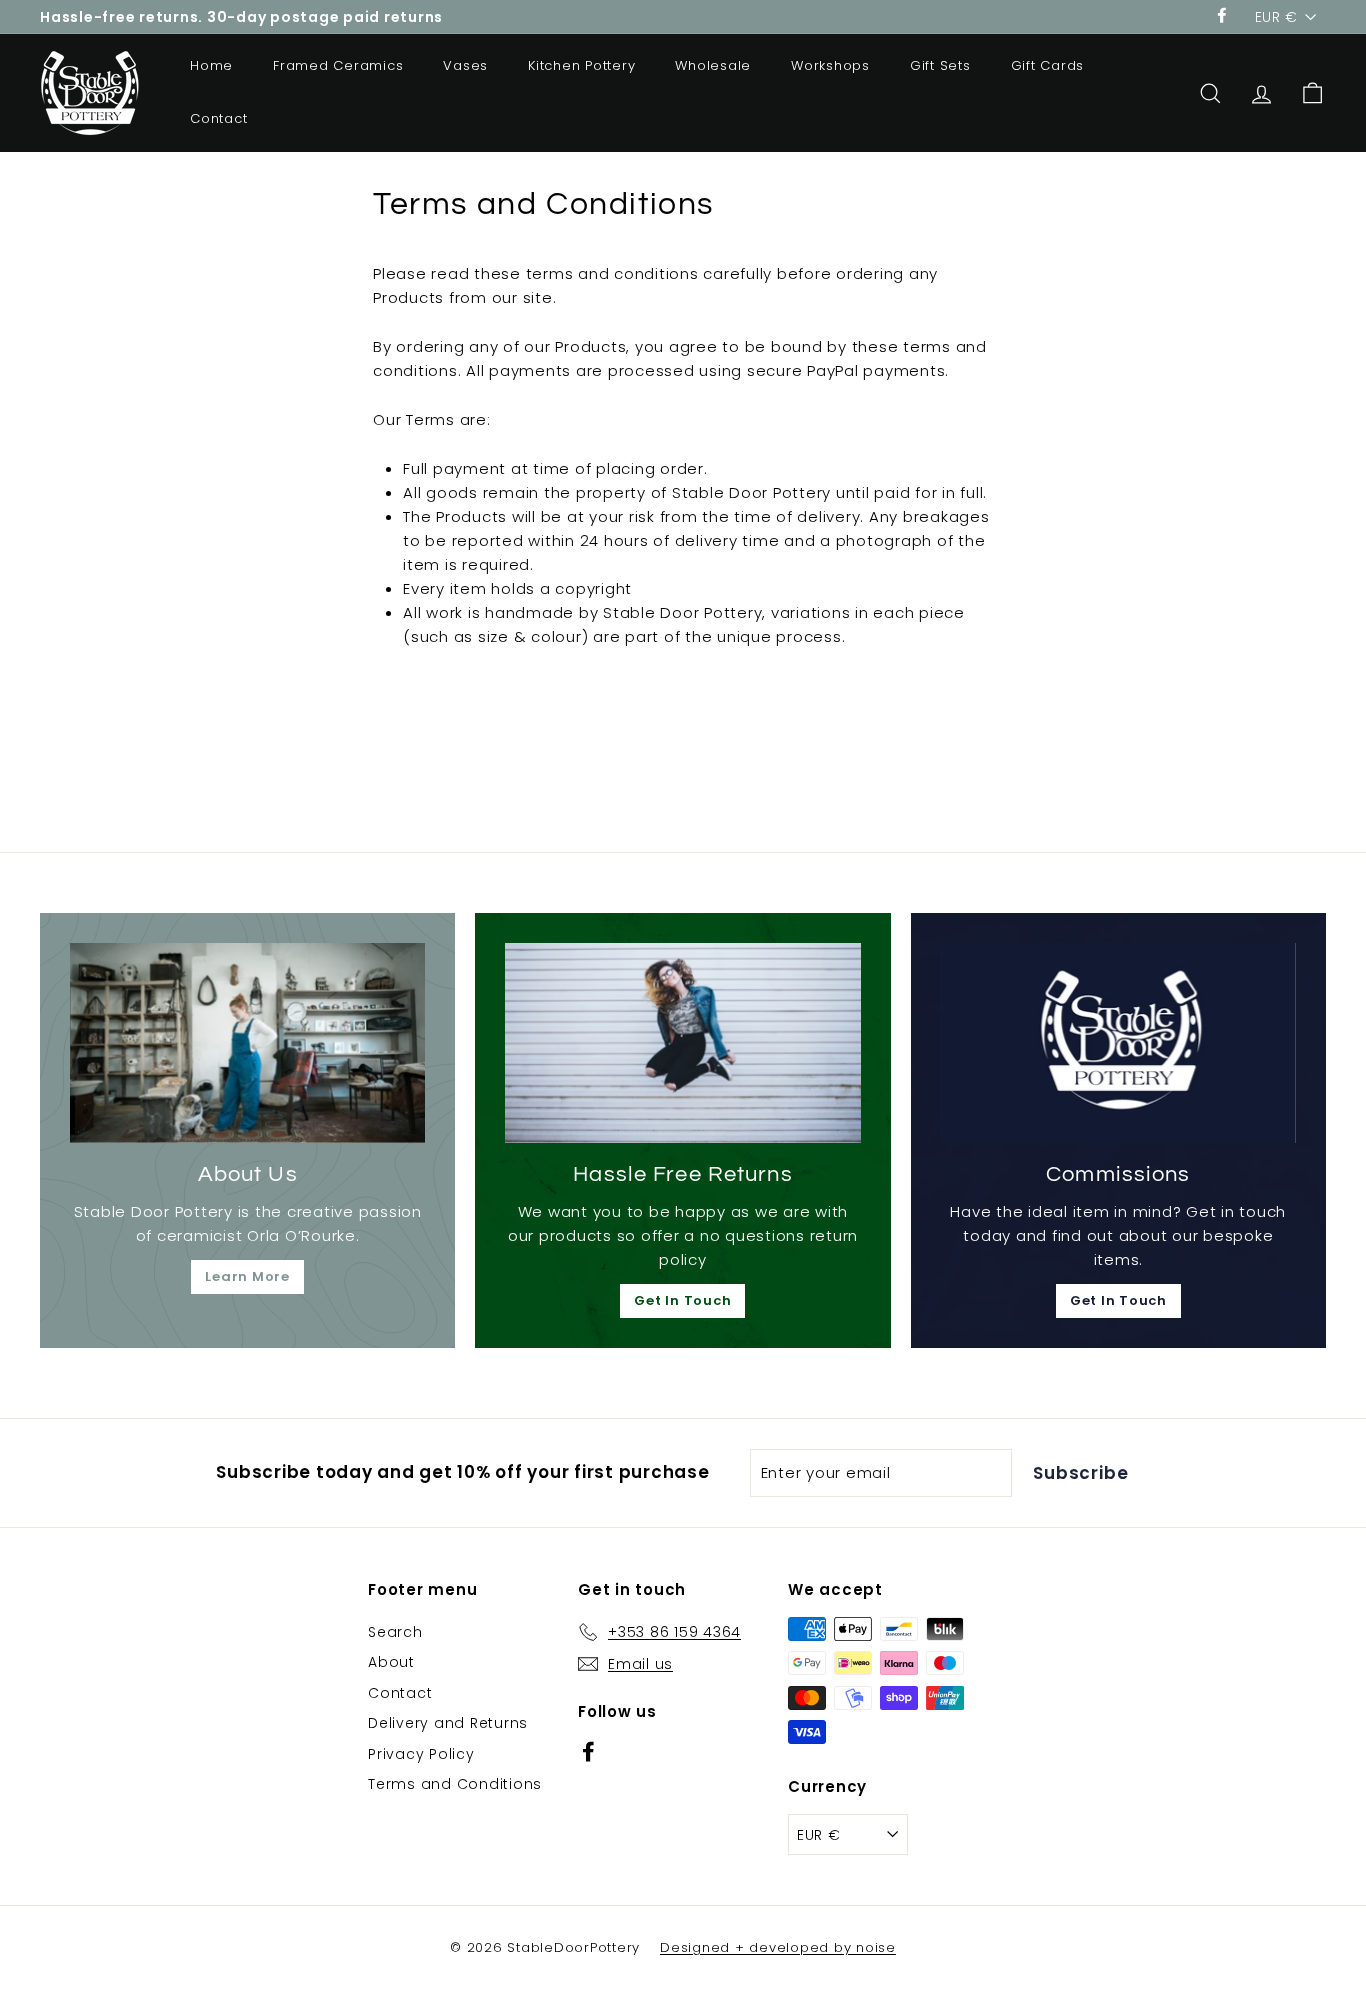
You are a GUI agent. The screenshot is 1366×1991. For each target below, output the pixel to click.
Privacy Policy (421, 1754)
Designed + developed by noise (778, 1947)
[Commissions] (1118, 1043)
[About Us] (247, 1043)
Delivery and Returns (448, 1723)
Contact (218, 118)
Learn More (247, 1276)
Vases (465, 65)
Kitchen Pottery (581, 65)
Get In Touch (682, 1300)
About (391, 1662)
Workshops (830, 65)
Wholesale (713, 65)
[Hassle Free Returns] (682, 1043)
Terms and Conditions (455, 1784)
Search (395, 1632)
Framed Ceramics (338, 65)
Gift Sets (940, 65)
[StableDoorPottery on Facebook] (588, 1750)
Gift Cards (1048, 65)
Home (211, 65)
